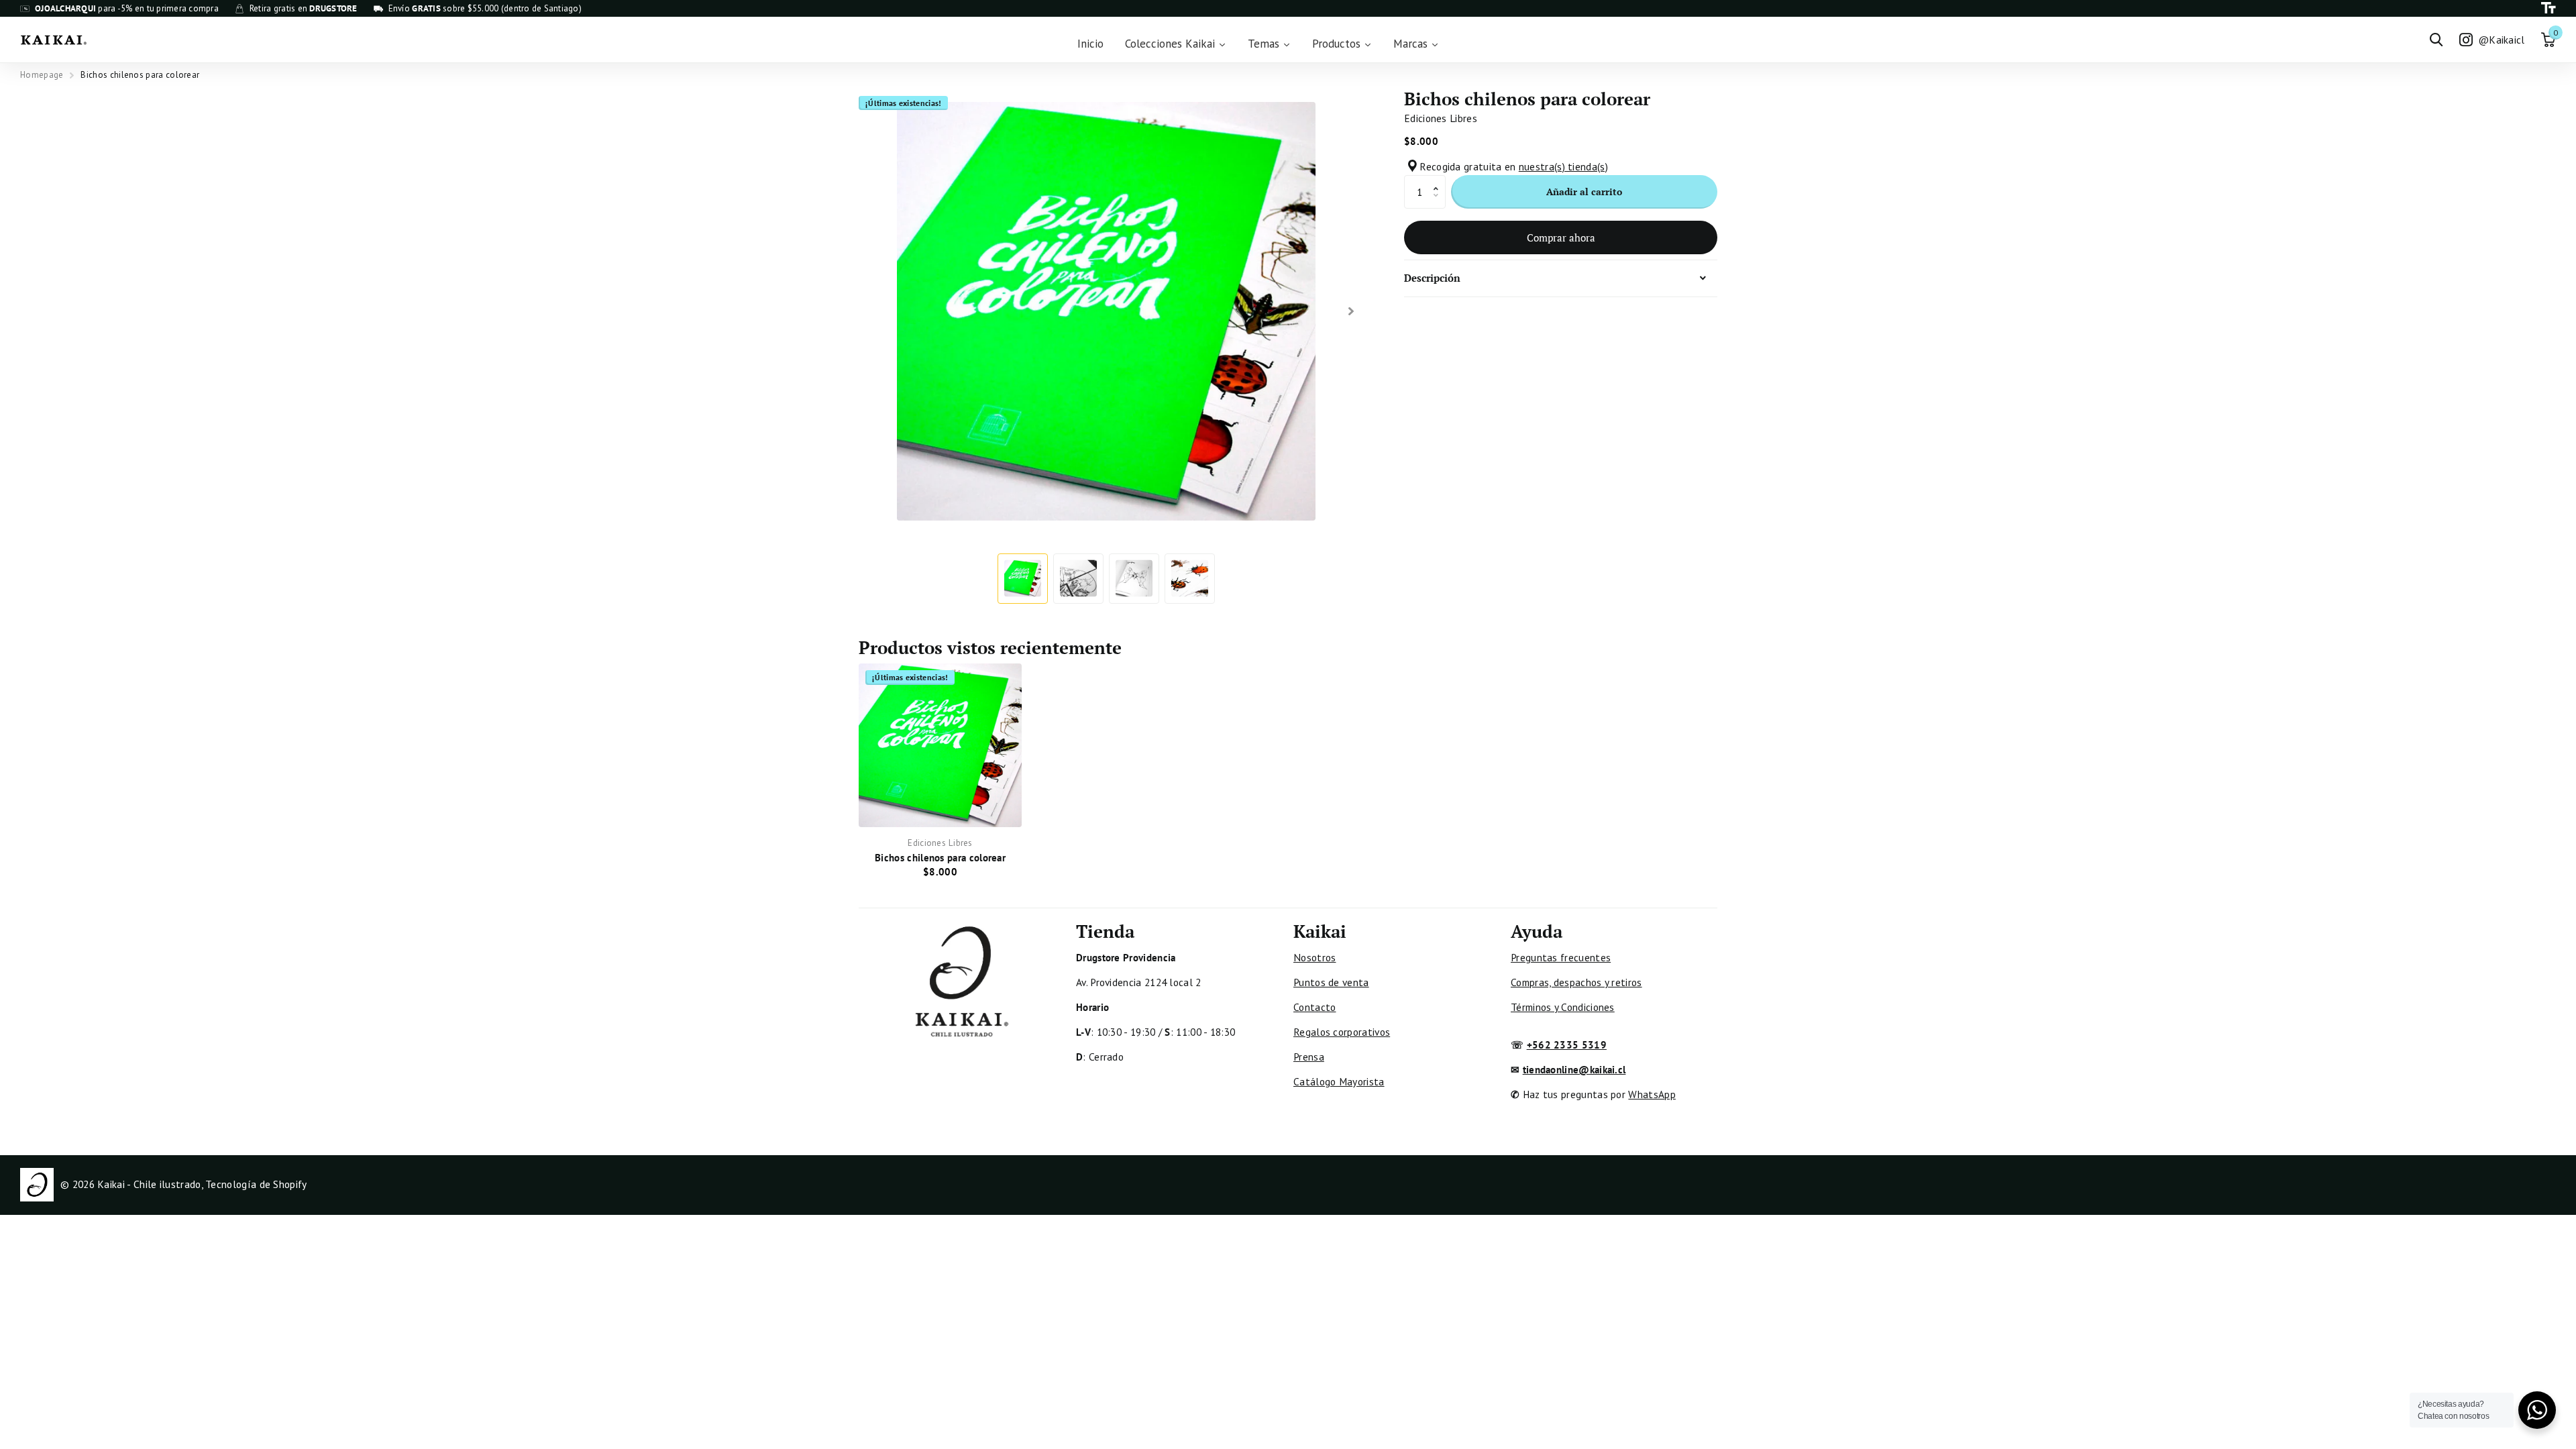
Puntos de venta (1331, 982)
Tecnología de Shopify (256, 1184)
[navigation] (1023, 579)
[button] (1439, 180)
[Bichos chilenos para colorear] (940, 745)
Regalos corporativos (1342, 1032)
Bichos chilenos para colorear (940, 857)
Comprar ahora (1561, 237)
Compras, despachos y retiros (1576, 982)
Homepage (42, 75)
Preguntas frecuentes (1561, 957)
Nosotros (1314, 957)
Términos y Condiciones (1563, 1007)
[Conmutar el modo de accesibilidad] (2548, 8)
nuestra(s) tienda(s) (1563, 166)
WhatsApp (1652, 1094)
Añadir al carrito (1584, 192)
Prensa (1309, 1057)
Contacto (1314, 1007)
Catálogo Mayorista (1339, 1081)
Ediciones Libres (1441, 118)
